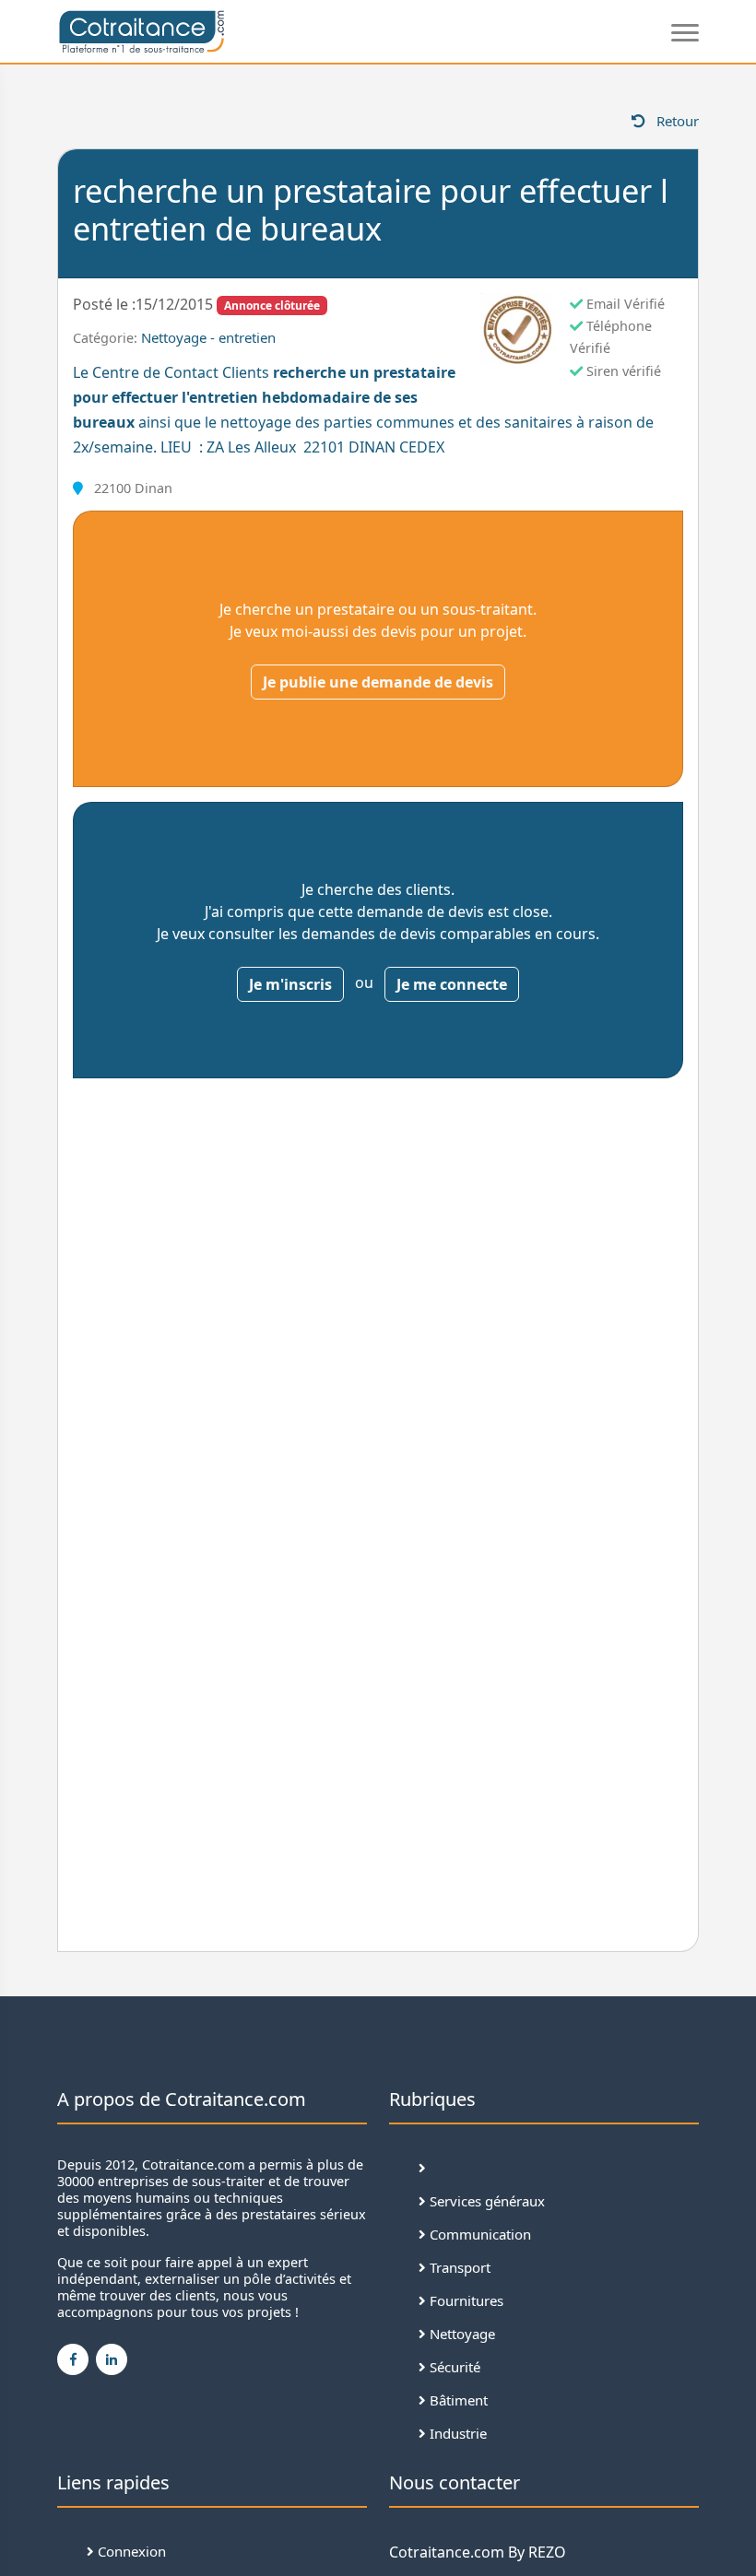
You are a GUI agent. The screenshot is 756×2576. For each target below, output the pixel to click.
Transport (458, 2267)
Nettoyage (461, 2334)
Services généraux (485, 2201)
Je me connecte (452, 984)
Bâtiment (457, 2400)
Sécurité (453, 2367)
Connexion (130, 2551)
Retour (676, 121)
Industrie (456, 2433)
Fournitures (465, 2300)
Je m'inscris (290, 984)
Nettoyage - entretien (208, 337)
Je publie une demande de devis (378, 682)
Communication (478, 2234)
